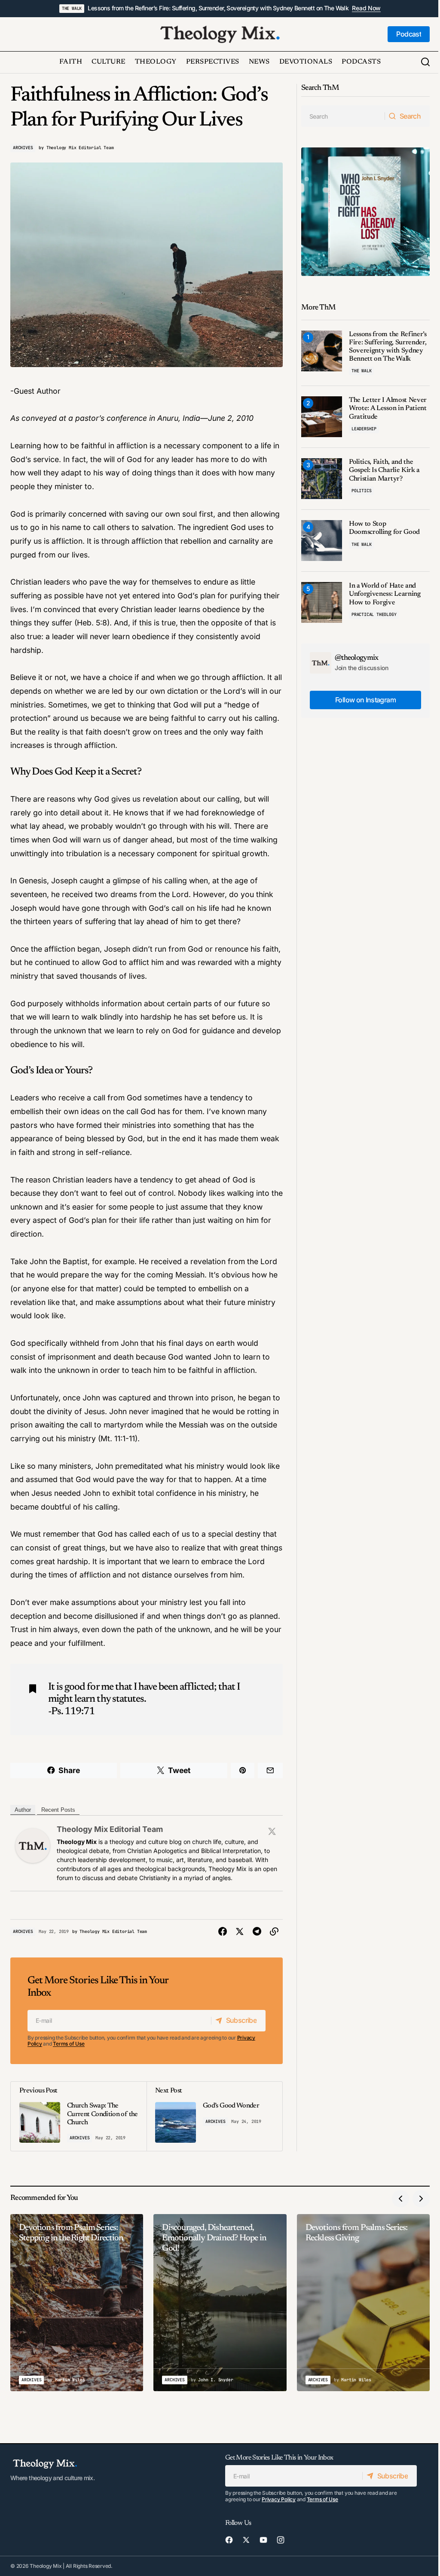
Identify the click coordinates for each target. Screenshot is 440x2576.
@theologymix (357, 658)
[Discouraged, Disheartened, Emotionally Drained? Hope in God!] (220, 2303)
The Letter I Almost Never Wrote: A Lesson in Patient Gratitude (388, 408)
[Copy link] (274, 1932)
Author (23, 1810)
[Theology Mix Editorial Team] (33, 1845)
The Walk (72, 8)
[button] (425, 62)
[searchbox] (343, 116)
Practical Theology (374, 614)
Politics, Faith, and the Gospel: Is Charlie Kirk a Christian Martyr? (384, 470)
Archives (23, 148)
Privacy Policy (279, 2499)
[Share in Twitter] (240, 1932)
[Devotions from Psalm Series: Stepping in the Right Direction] (77, 2303)
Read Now (366, 8)
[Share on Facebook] (223, 1932)
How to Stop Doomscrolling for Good (384, 528)
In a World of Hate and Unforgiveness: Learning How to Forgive (385, 594)
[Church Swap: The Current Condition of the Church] (79, 2116)
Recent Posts (58, 1810)
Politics (361, 491)
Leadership (364, 429)
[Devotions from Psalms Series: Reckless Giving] (363, 2303)
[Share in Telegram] (257, 1932)
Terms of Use (69, 2044)
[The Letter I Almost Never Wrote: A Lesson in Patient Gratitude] (322, 417)
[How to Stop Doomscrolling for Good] (322, 541)
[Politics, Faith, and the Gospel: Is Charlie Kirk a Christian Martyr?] (322, 479)
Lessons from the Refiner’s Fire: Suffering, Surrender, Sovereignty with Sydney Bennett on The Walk (218, 8)
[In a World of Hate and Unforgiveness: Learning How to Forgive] (322, 602)
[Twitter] (272, 1831)
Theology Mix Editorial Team (110, 1829)
